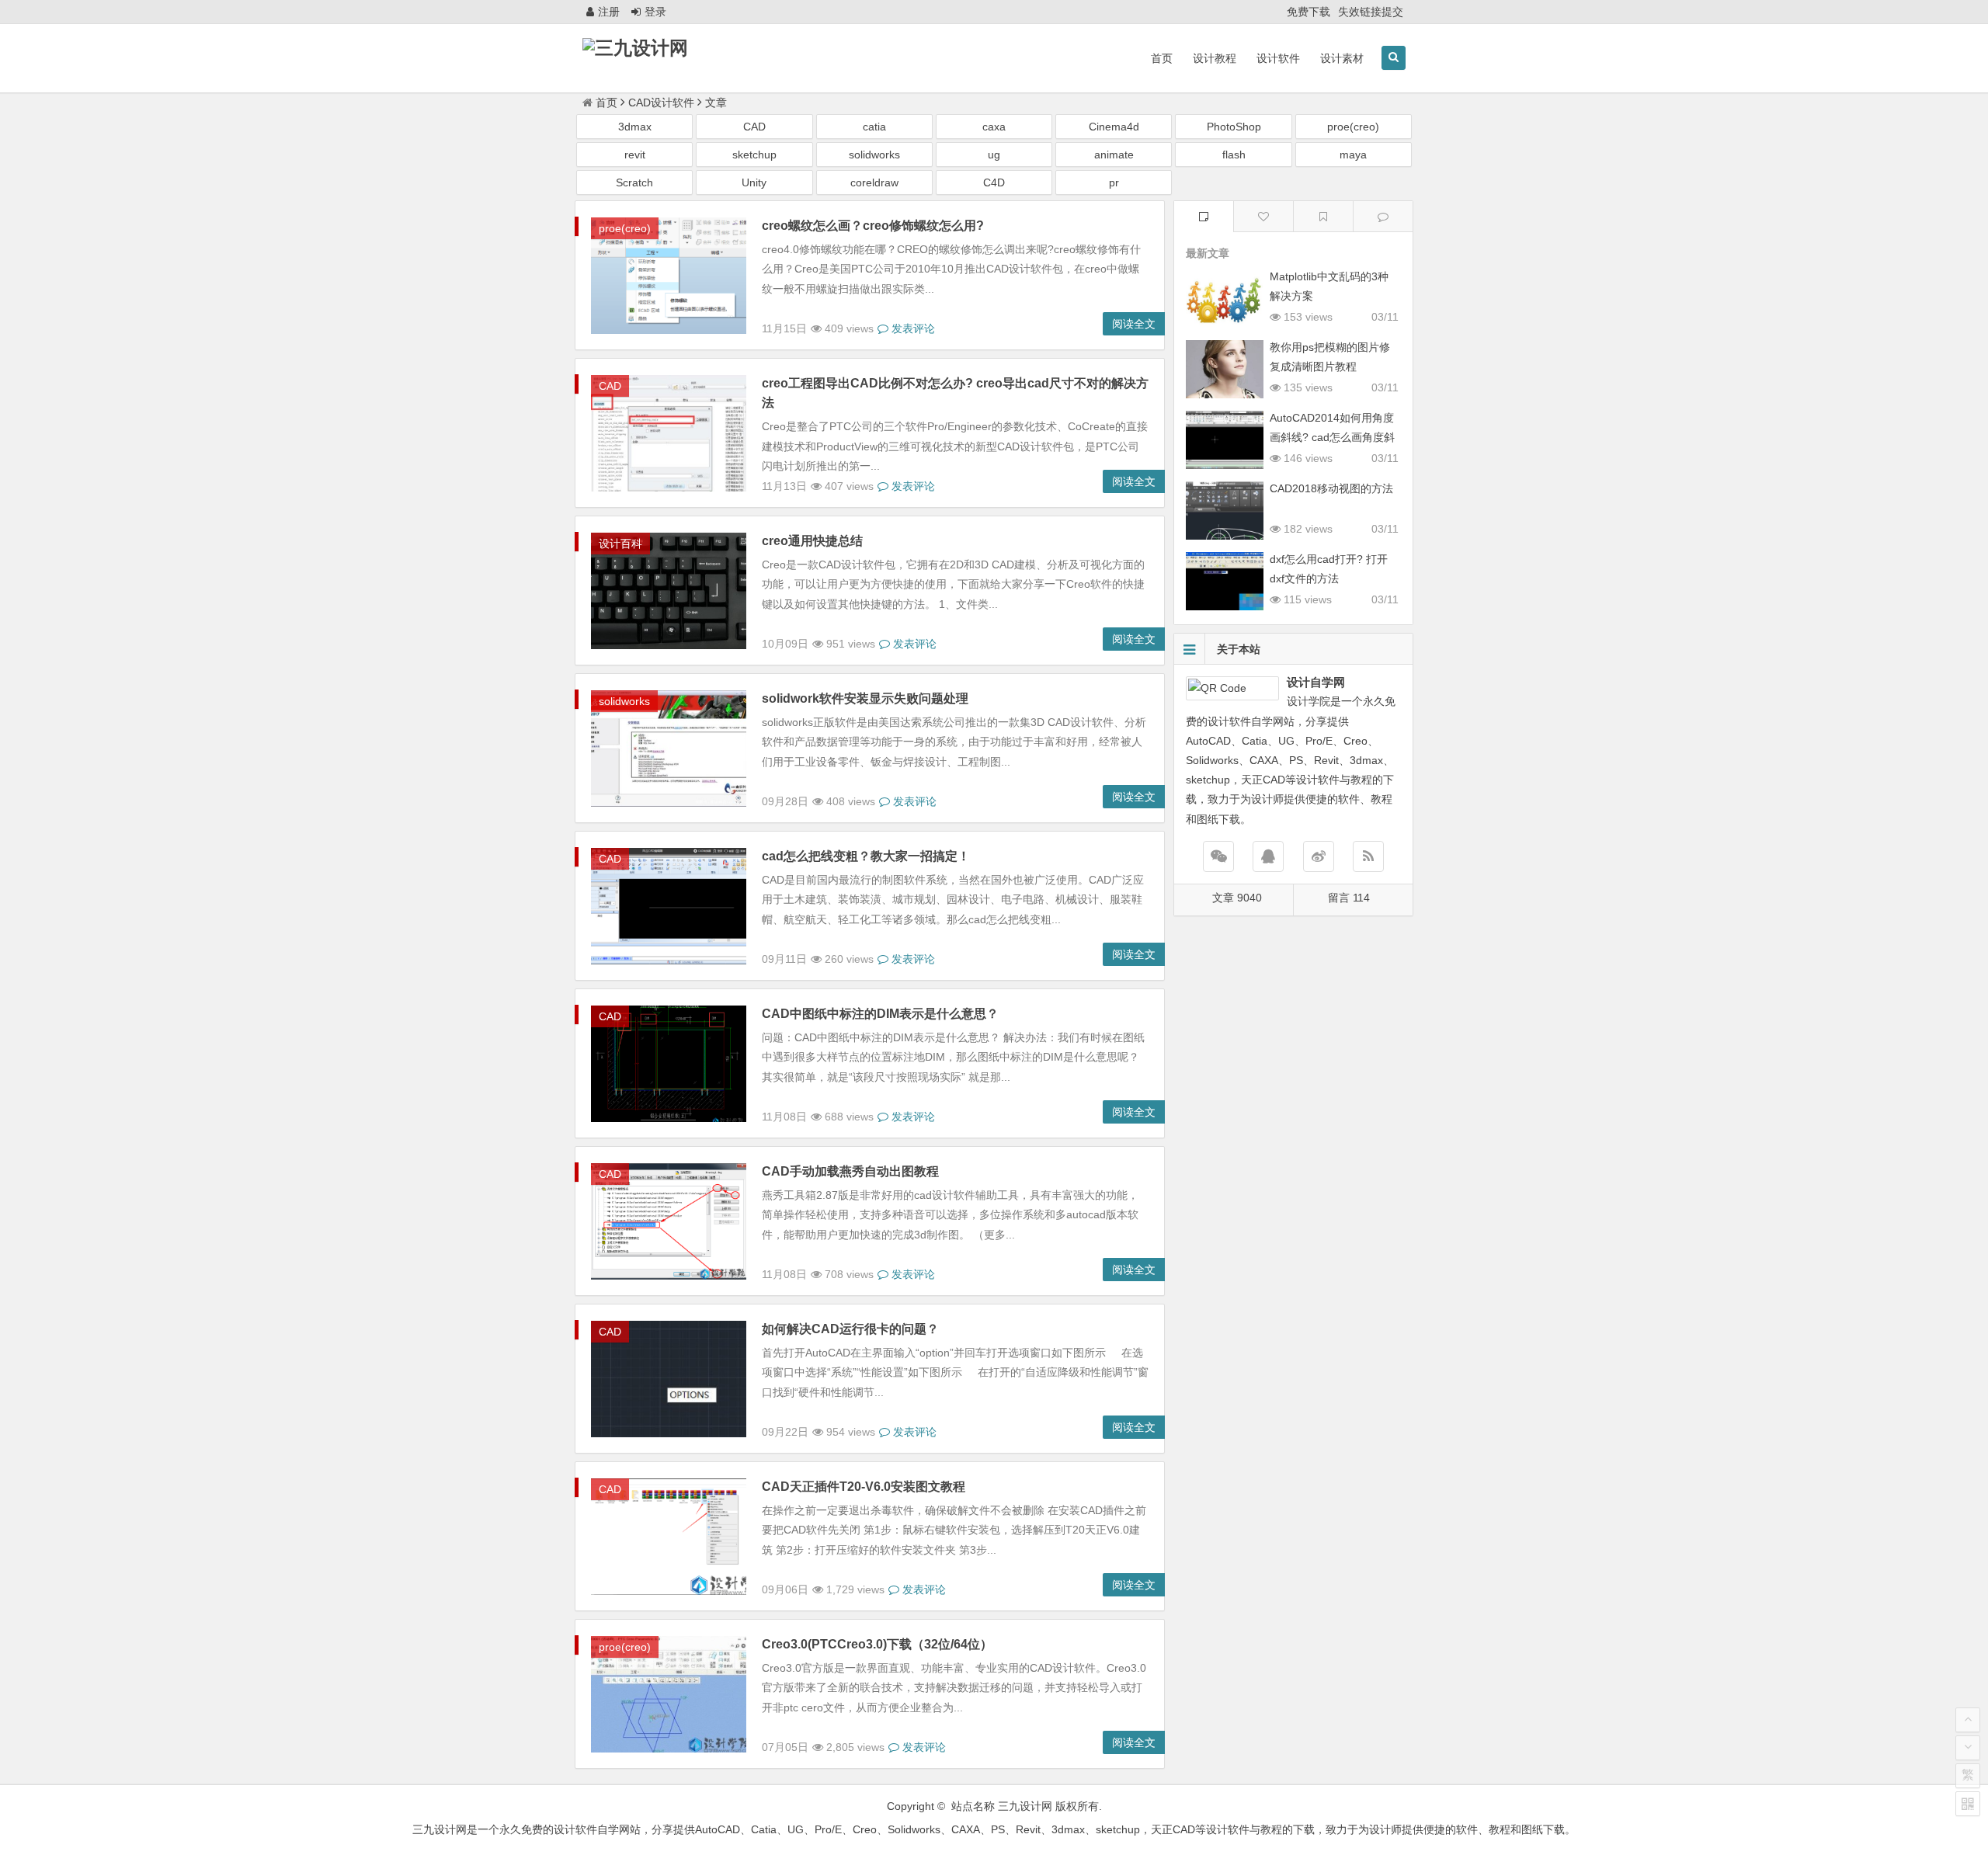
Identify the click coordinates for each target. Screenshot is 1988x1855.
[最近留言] (1383, 216)
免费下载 (1309, 12)
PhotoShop (1234, 127)
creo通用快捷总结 (812, 541)
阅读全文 (1134, 324)
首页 (1162, 58)
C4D (994, 182)
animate (1114, 155)
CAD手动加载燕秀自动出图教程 (850, 1171)
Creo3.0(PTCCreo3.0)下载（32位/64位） (877, 1644)
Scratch (634, 182)
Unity (754, 182)
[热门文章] (1323, 216)
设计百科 (620, 544)
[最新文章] (1204, 216)
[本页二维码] (1968, 1804)
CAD (754, 127)
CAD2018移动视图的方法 (1331, 488)
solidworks (874, 155)
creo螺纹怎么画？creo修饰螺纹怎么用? (873, 226)
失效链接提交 (1371, 12)
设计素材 (1342, 58)
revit (635, 155)
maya (1353, 155)
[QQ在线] (1268, 856)
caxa (994, 127)
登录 (655, 12)
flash (1234, 155)
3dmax (635, 127)
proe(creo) (1353, 127)
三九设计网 (1025, 1806)
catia (874, 127)
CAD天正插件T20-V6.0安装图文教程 (864, 1487)
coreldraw (874, 182)
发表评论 (912, 328)
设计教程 (1215, 58)
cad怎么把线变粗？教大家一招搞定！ (866, 856)
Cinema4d (1114, 127)
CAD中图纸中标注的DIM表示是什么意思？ (880, 1014)
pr (1114, 182)
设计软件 (1278, 58)
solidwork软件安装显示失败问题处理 (865, 698)
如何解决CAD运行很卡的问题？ (850, 1329)
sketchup (754, 155)
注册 (609, 12)
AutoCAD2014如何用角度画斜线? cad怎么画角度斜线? (1332, 437)
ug (994, 155)
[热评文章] (1263, 216)
